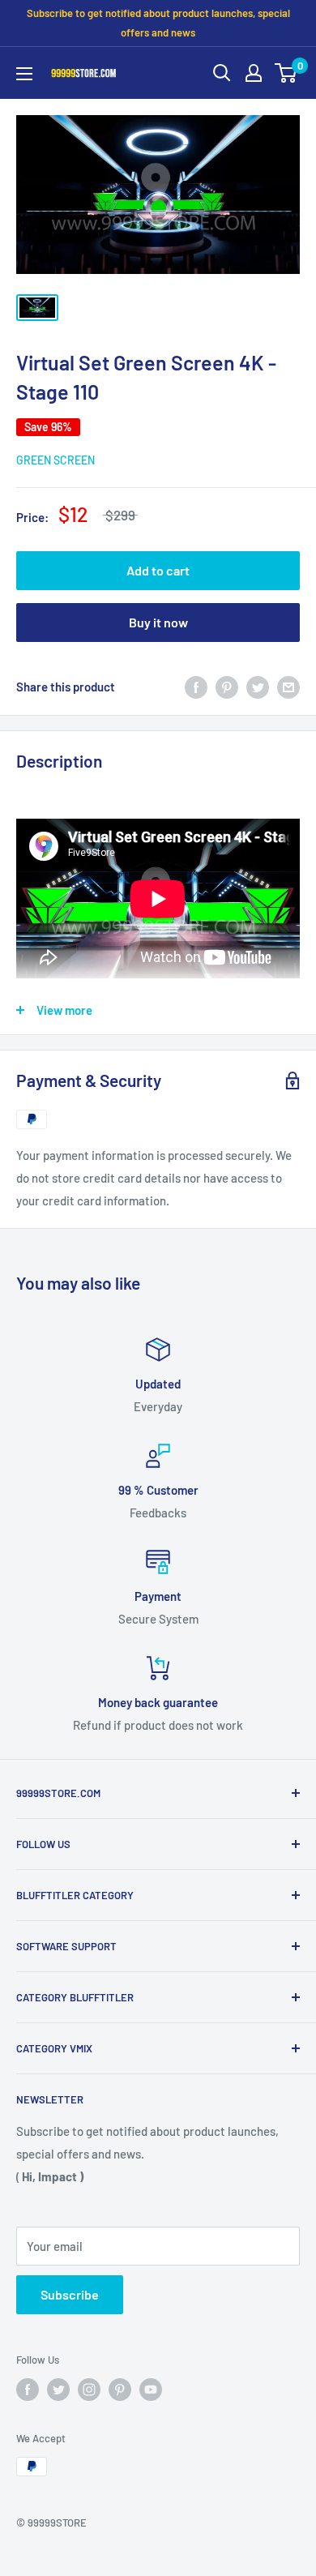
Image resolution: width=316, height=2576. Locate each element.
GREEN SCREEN (56, 460)
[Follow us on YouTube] (151, 2390)
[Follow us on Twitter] (58, 2390)
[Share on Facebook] (196, 687)
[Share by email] (288, 687)
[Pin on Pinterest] (227, 687)
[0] (286, 73)
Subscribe (70, 2294)
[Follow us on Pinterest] (120, 2390)
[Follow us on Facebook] (28, 2390)
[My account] (254, 73)
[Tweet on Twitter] (258, 687)
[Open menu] (24, 74)
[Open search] (222, 73)
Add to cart (158, 570)
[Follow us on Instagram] (89, 2390)
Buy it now (158, 622)
